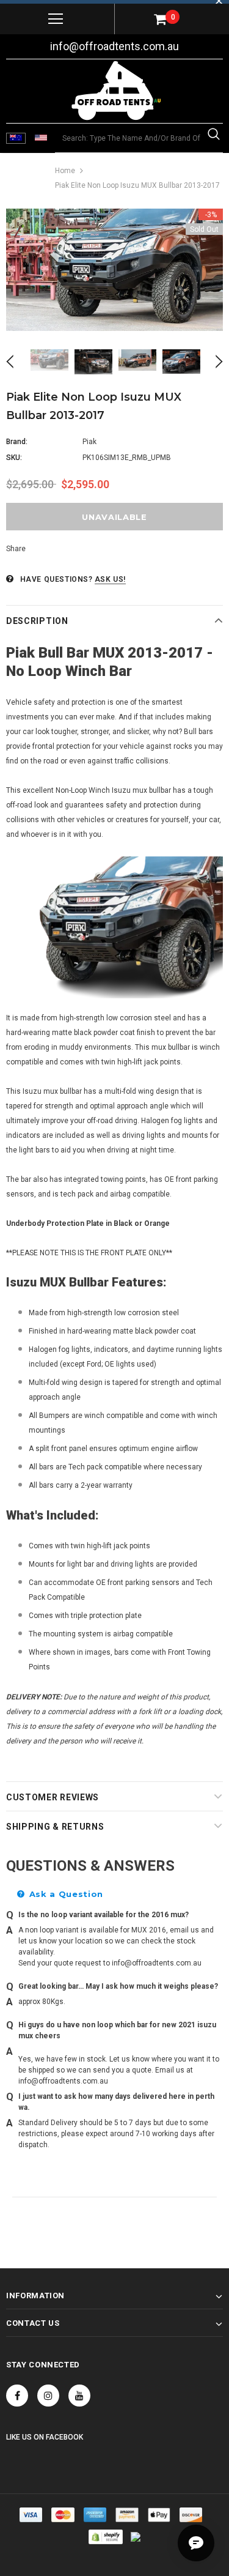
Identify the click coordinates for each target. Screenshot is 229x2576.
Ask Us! (110, 579)
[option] (114, 270)
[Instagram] (48, 2396)
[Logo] (116, 91)
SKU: (14, 458)
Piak (89, 442)
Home (65, 171)
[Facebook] (17, 2396)
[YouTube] (79, 2396)
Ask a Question (65, 1894)
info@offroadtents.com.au (114, 46)
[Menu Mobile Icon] (56, 19)
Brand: (17, 442)
